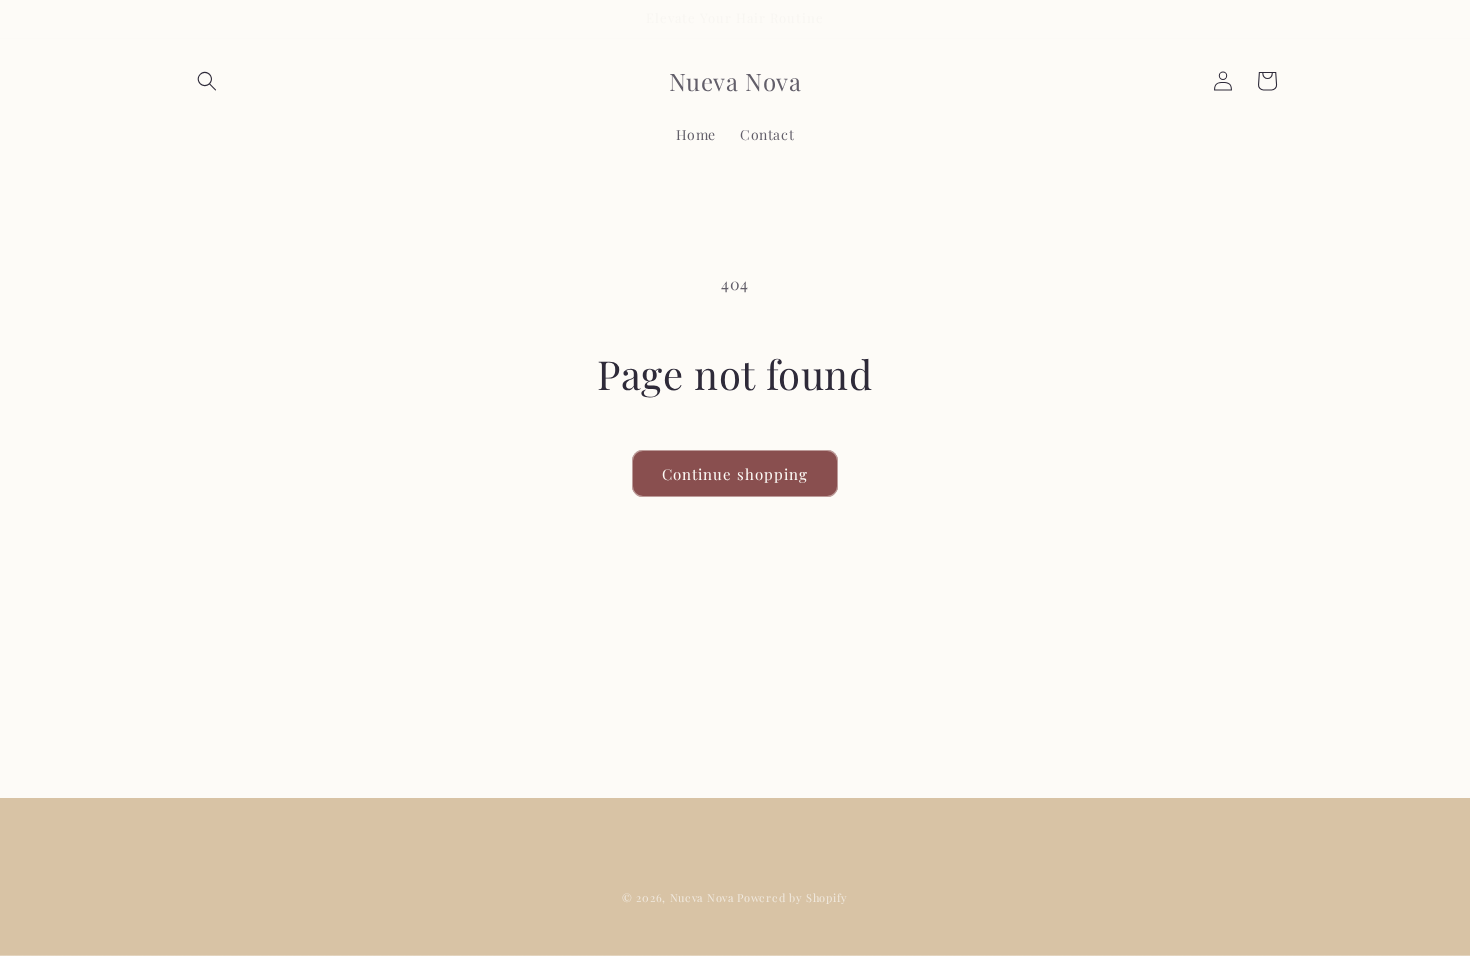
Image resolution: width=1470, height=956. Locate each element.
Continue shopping (735, 474)
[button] (207, 81)
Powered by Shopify (792, 897)
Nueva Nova (702, 897)
